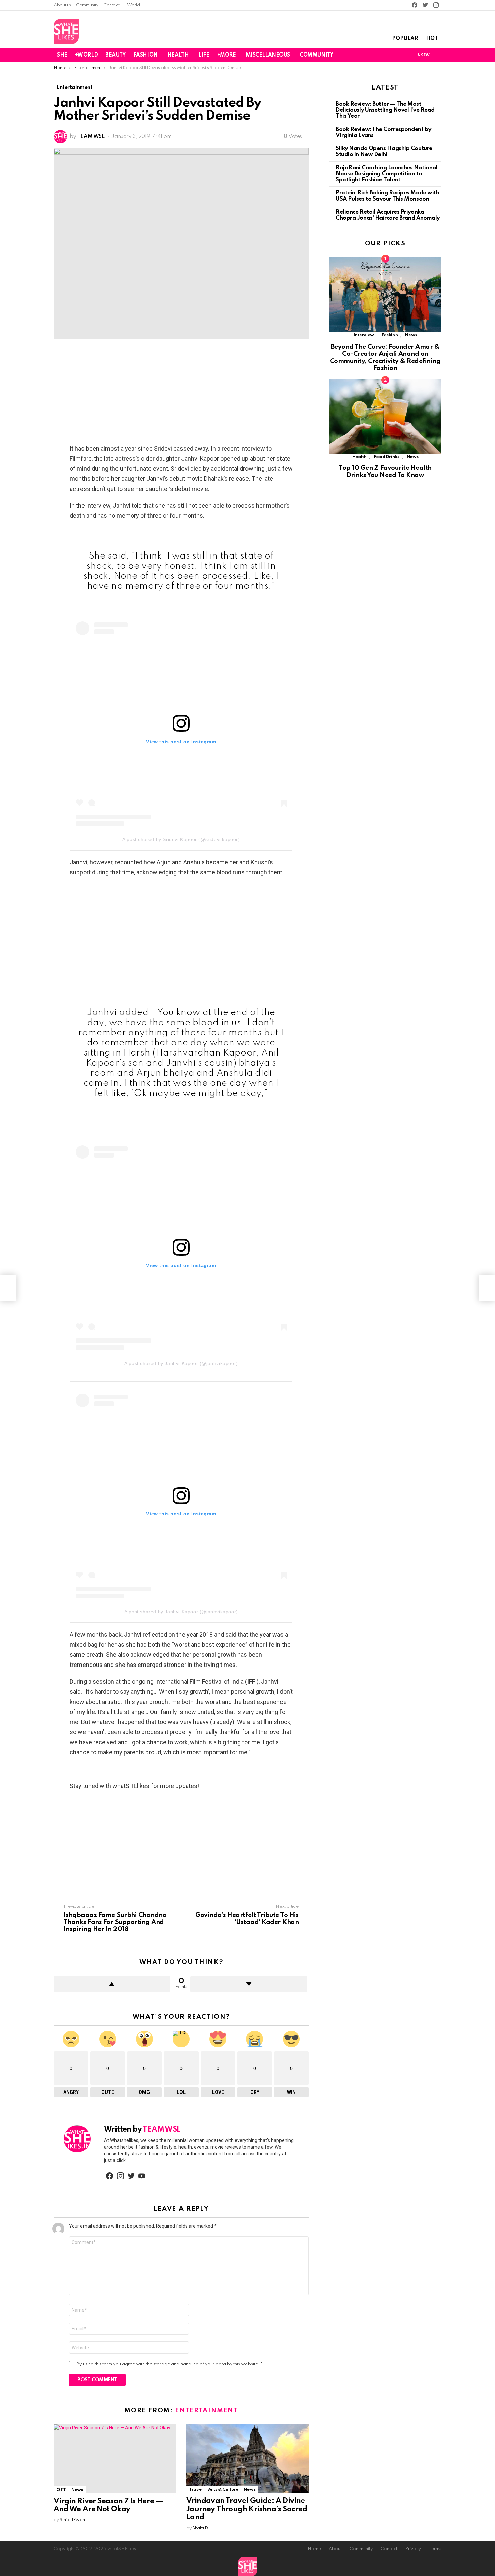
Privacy (413, 2549)
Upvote (112, 1984)
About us (62, 5)
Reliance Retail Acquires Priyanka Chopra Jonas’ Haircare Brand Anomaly (388, 215)
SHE (62, 55)
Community (87, 5)
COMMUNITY (316, 55)
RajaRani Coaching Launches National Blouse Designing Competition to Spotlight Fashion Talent (387, 174)
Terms (435, 2549)
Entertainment (206, 2411)
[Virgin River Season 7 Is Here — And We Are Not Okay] (115, 2459)
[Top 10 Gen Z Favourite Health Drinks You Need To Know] (385, 416)
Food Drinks (387, 457)
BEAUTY (115, 55)
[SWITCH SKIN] (400, 55)
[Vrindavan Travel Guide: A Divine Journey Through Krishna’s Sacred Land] (247, 2459)
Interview (364, 335)
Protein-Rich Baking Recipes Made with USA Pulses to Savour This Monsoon (387, 196)
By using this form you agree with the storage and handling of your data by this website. (170, 2364)
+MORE (227, 55)
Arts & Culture (223, 2489)
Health (359, 457)
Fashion (390, 335)
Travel (196, 2489)
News (77, 2490)
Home (314, 2549)
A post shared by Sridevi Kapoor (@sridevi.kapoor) (181, 839)
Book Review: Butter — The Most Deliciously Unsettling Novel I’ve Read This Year (385, 110)
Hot (432, 39)
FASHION (145, 55)
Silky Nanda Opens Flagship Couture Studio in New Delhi (384, 152)
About (335, 2549)
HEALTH (178, 55)
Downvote (249, 1984)
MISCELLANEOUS (268, 55)
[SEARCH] (437, 55)
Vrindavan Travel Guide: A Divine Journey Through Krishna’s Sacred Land (247, 2509)
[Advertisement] (181, 394)
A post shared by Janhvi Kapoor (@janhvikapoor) (181, 1363)
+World (132, 5)
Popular (405, 39)
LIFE (204, 55)
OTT (61, 2490)
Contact (111, 5)
